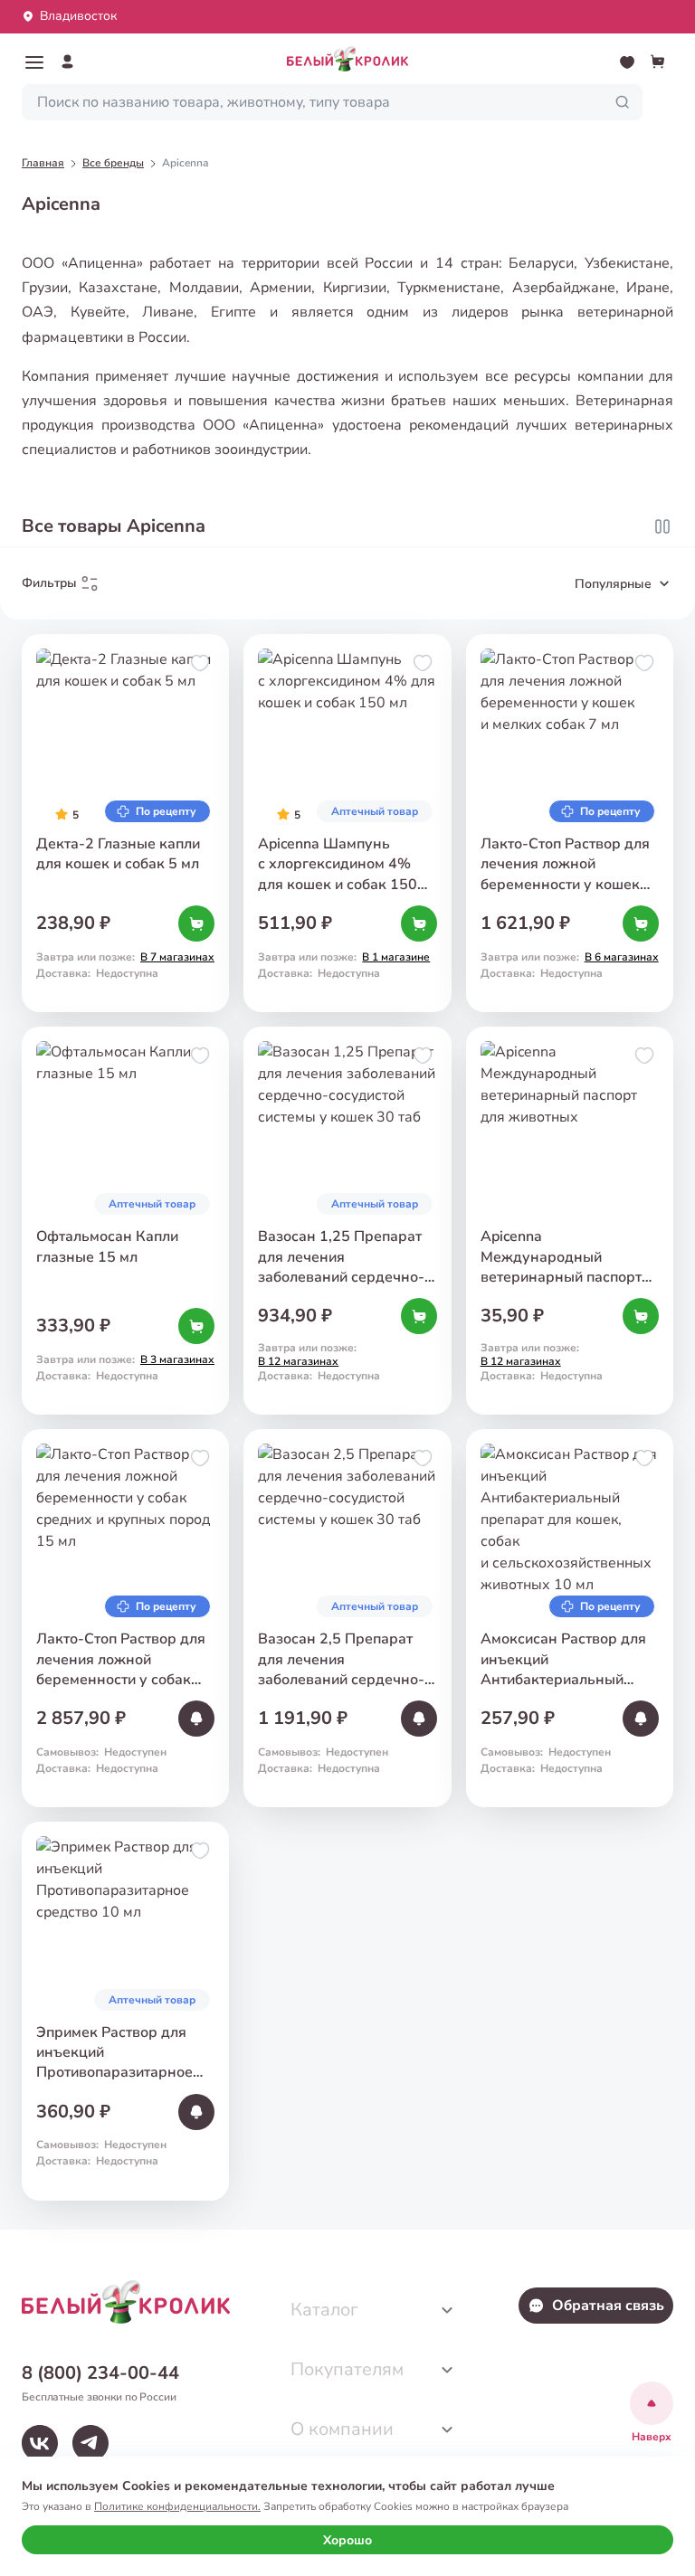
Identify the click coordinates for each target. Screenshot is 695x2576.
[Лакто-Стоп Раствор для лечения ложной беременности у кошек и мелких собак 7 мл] (570, 823)
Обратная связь (608, 2306)
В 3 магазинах (177, 1359)
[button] (34, 62)
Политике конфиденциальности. (177, 2506)
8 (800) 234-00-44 (100, 2373)
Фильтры (49, 583)
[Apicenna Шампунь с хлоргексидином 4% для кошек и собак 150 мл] (347, 823)
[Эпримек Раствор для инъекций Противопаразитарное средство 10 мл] (125, 2011)
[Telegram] (90, 2443)
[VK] (40, 2443)
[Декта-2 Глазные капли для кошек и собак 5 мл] (125, 823)
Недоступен (135, 1752)
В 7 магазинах (177, 957)
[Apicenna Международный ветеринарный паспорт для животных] (570, 1221)
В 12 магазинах (298, 1361)
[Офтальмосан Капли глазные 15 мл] (125, 1221)
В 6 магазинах (622, 957)
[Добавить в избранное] (200, 663)
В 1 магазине (396, 957)
